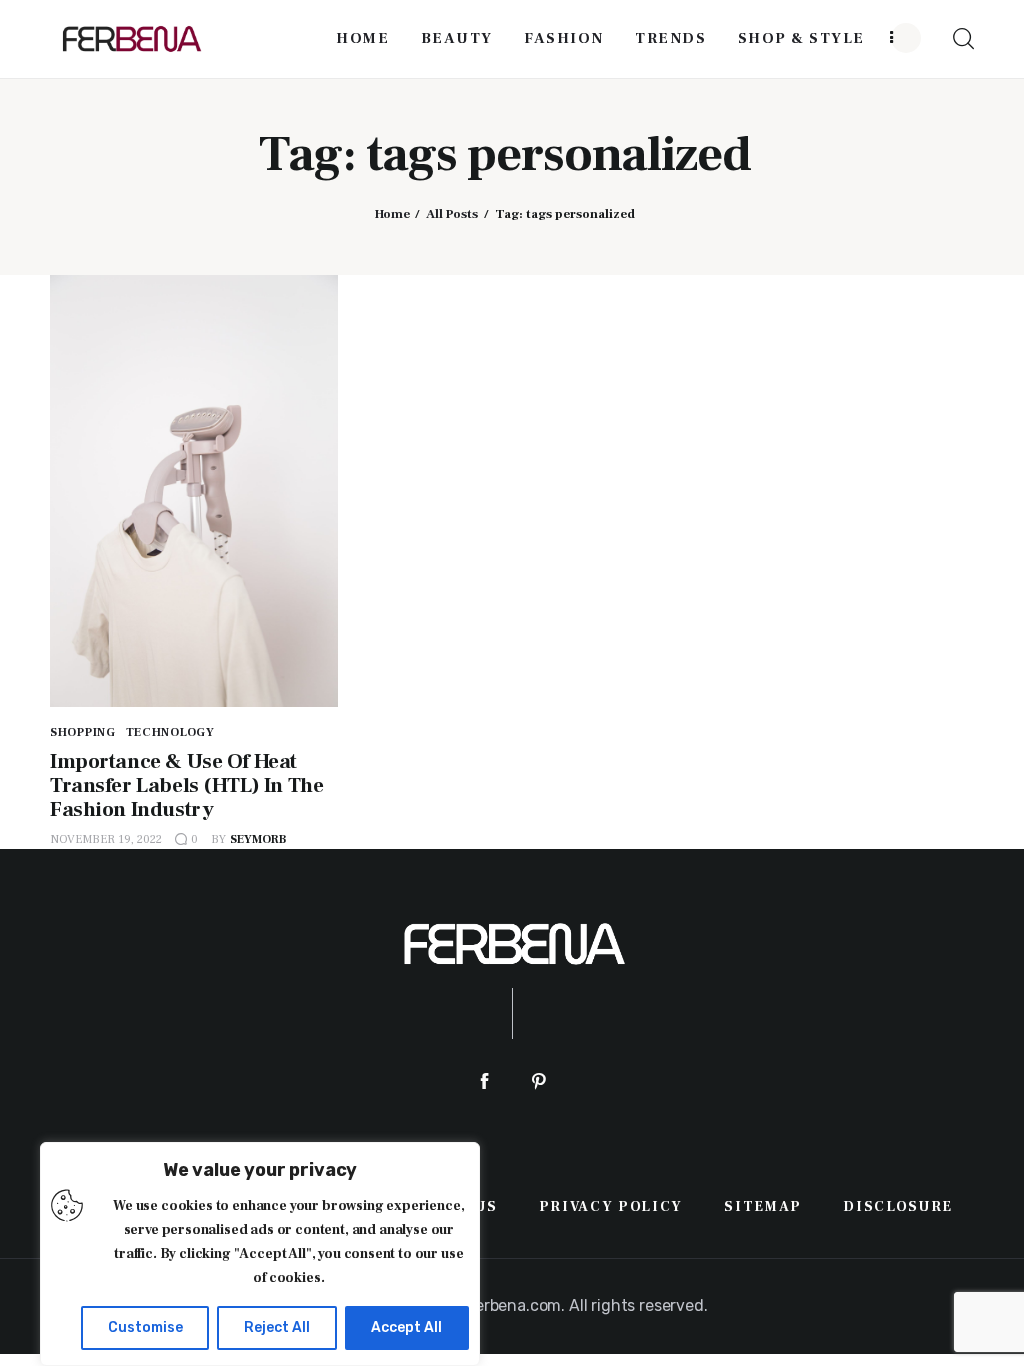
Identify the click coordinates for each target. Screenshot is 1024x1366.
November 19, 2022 (106, 839)
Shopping (83, 732)
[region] (260, 1254)
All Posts (452, 214)
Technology (170, 732)
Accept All (406, 1327)
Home (392, 214)
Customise (145, 1327)
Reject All (277, 1327)
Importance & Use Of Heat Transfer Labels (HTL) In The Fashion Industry (186, 785)
